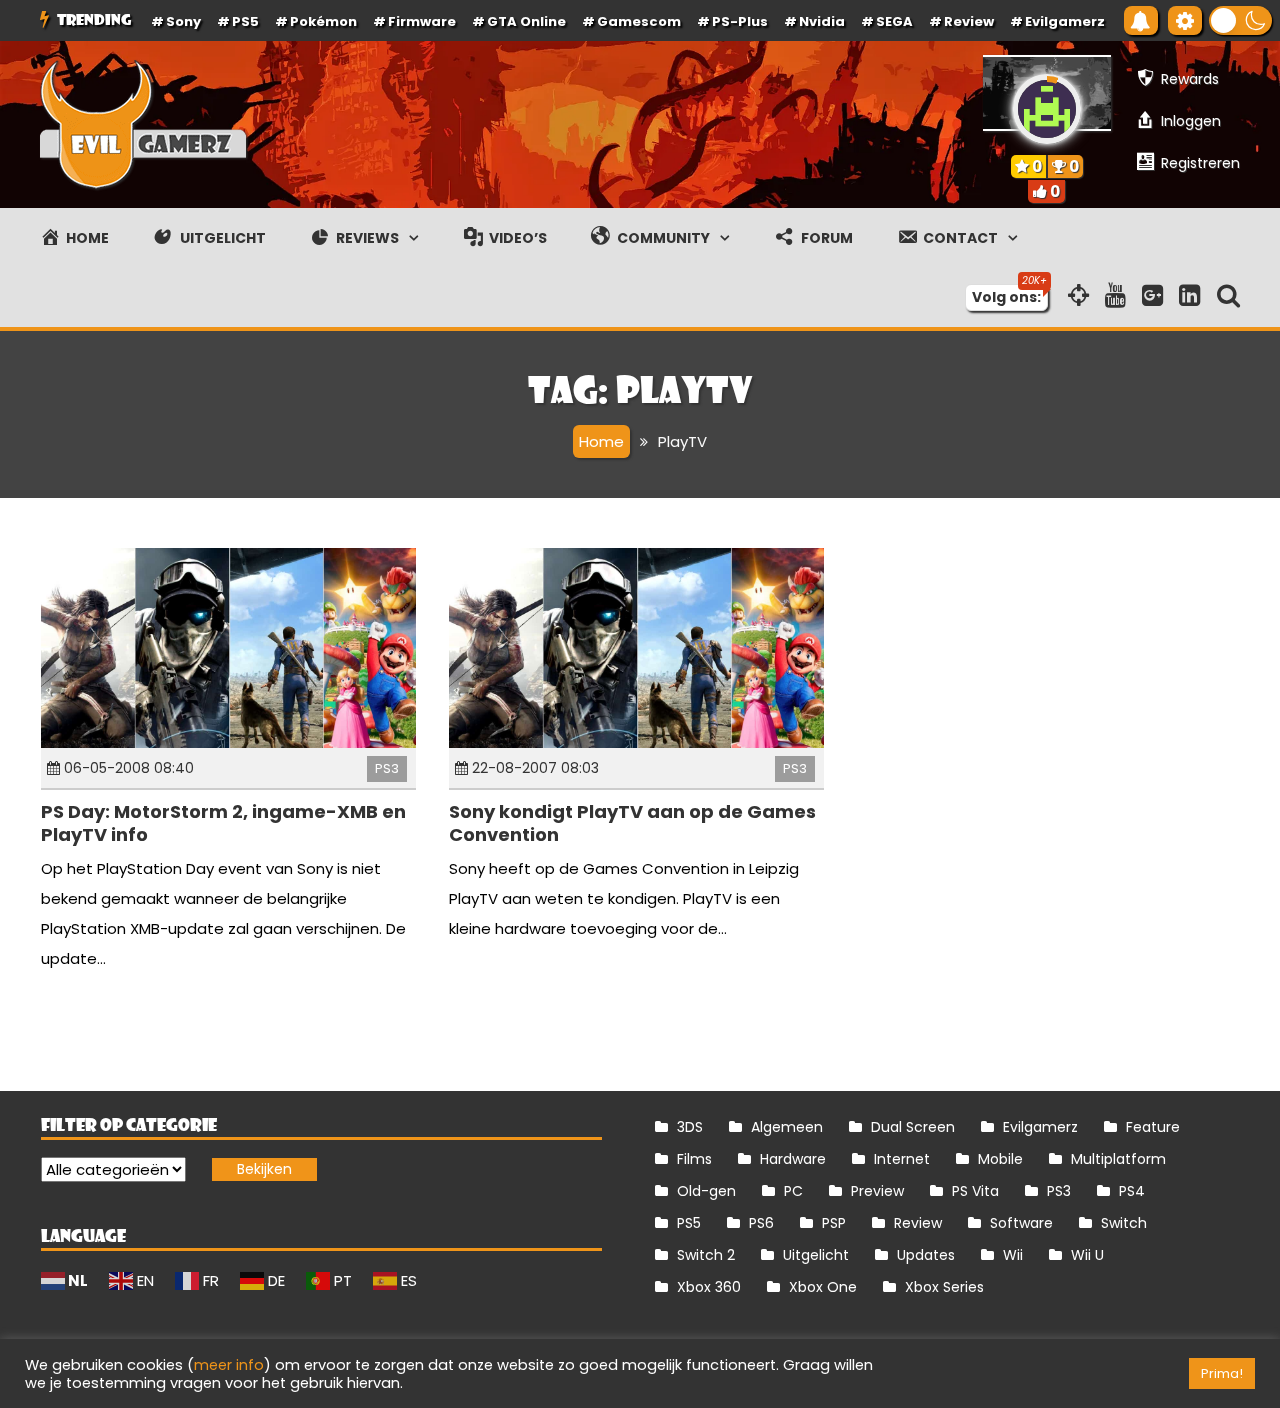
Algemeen (787, 1127)
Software (1021, 1223)
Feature (1153, 1127)
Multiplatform (1118, 1159)
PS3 (387, 768)
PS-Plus (740, 21)
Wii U (1087, 1255)
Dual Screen (913, 1127)
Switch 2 (706, 1255)
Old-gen (706, 1191)
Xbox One (823, 1287)
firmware (422, 21)
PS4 (1132, 1191)
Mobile (1000, 1159)
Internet (902, 1159)
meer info (229, 1365)
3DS (690, 1127)
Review (918, 1223)
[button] (1240, 20)
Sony (183, 21)
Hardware (793, 1159)
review (969, 21)
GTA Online (526, 21)
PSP (834, 1223)
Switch (1124, 1223)
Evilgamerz (1065, 21)
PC (793, 1191)
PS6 (761, 1223)
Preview (877, 1191)
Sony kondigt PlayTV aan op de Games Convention (632, 823)
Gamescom (639, 21)
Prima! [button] (1222, 1373)
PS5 (245, 21)
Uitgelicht (816, 1255)
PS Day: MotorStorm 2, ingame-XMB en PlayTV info (223, 823)
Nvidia (822, 21)
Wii (1013, 1255)
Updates (926, 1255)
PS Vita (975, 1191)
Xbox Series (944, 1287)
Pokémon (323, 21)
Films (694, 1159)
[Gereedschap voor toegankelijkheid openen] (1185, 20)
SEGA (894, 21)
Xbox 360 (709, 1287)
